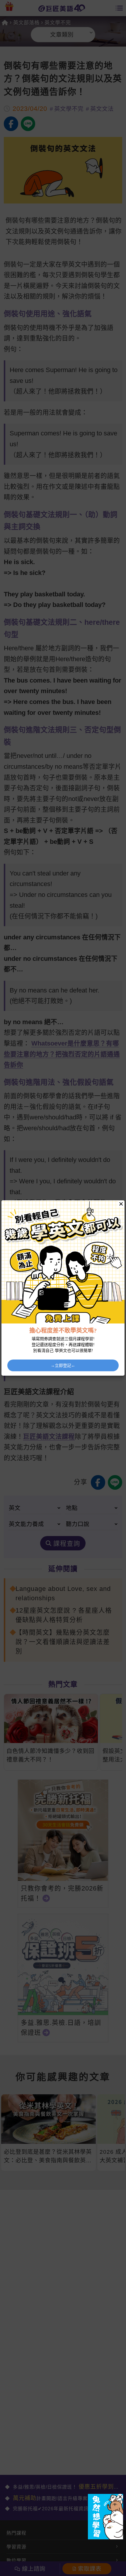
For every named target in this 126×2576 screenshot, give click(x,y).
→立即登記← (63, 1365)
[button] (120, 2497)
